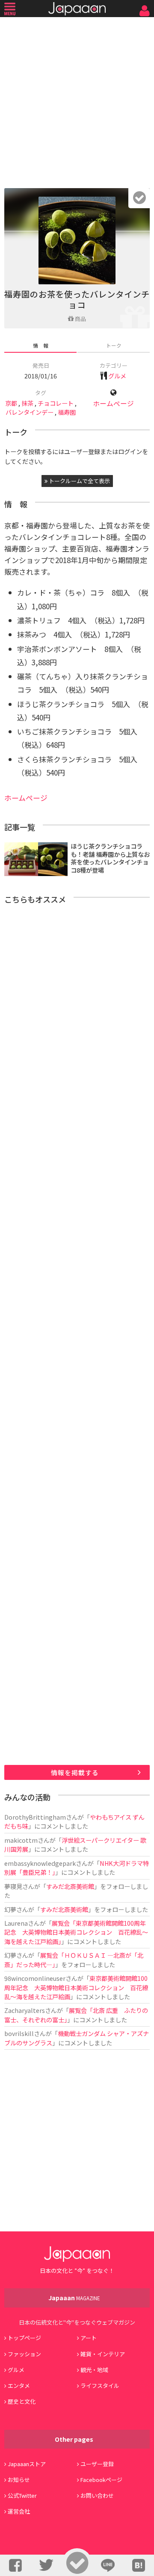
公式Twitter (22, 2495)
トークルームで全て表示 (79, 481)
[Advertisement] (77, 100)
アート (89, 2338)
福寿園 (67, 412)
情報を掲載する (75, 1772)
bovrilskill (19, 2033)
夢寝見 (13, 1886)
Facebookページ (101, 2480)
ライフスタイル (100, 2386)
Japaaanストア (27, 2464)
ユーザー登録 (97, 2464)
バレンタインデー (30, 412)
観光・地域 (94, 2370)
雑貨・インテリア (103, 2354)
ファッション (24, 2354)
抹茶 (27, 403)
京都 (11, 403)
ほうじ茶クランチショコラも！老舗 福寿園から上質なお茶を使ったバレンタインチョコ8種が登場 (110, 858)
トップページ (24, 2338)
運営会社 (19, 2511)
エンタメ (19, 2386)
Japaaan (77, 9)
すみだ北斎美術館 (70, 1886)
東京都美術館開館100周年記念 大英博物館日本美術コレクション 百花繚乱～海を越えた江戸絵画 (76, 1987)
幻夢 (10, 1909)
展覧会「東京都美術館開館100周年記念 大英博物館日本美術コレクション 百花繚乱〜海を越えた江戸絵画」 (76, 1932)
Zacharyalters (25, 2010)
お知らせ (19, 2480)
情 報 (41, 345)
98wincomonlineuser (35, 1978)
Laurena (16, 1923)
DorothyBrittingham (35, 1817)
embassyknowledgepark (40, 1863)
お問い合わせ (97, 2495)
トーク (114, 345)
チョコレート (56, 403)
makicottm (21, 1840)
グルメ (117, 376)
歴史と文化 (22, 2401)
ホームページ (113, 403)
